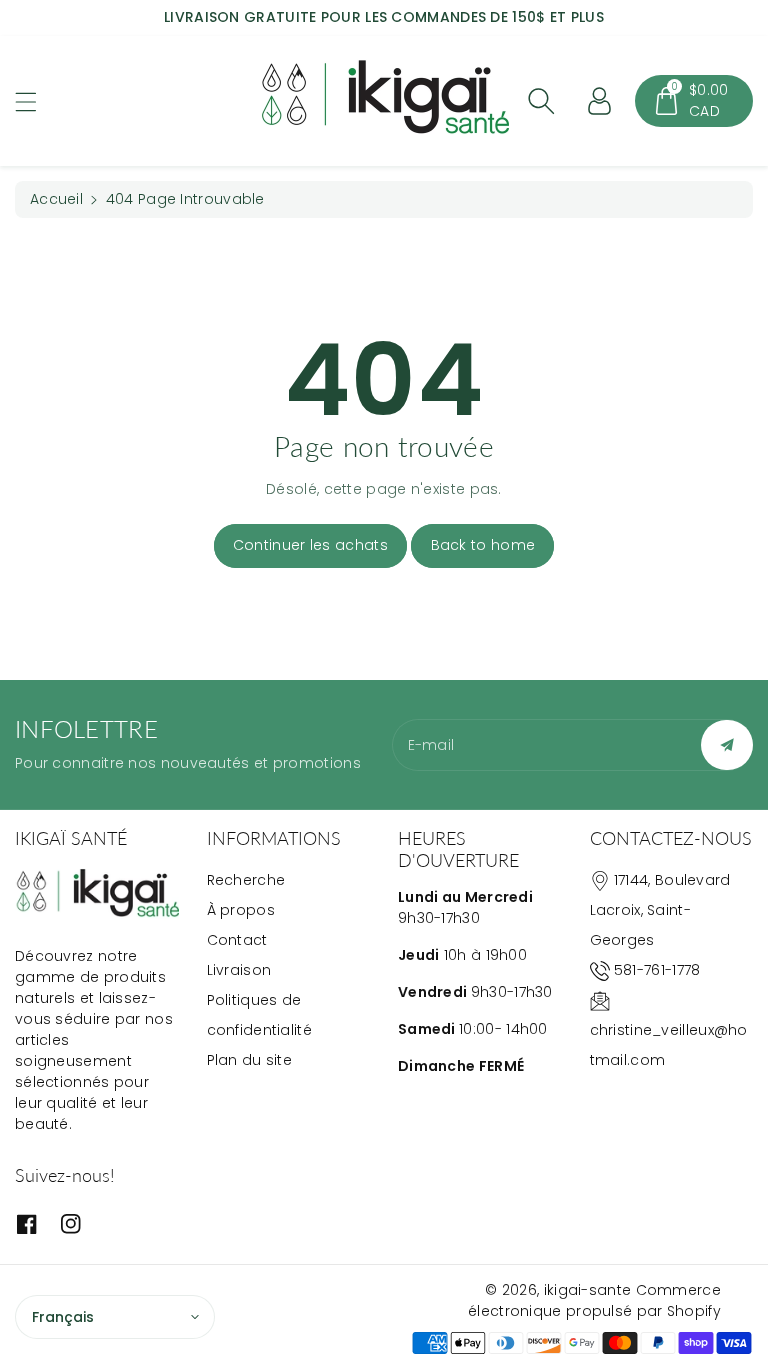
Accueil (56, 199)
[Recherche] (541, 101)
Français (63, 1317)
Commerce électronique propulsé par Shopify (594, 1300)
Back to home (483, 545)
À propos (241, 910)
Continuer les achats (310, 545)
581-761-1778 (657, 970)
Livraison (239, 970)
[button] (35, 101)
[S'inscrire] (727, 745)
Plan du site (250, 1060)
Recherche (246, 880)
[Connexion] (599, 101)
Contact (237, 940)
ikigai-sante (588, 1290)
